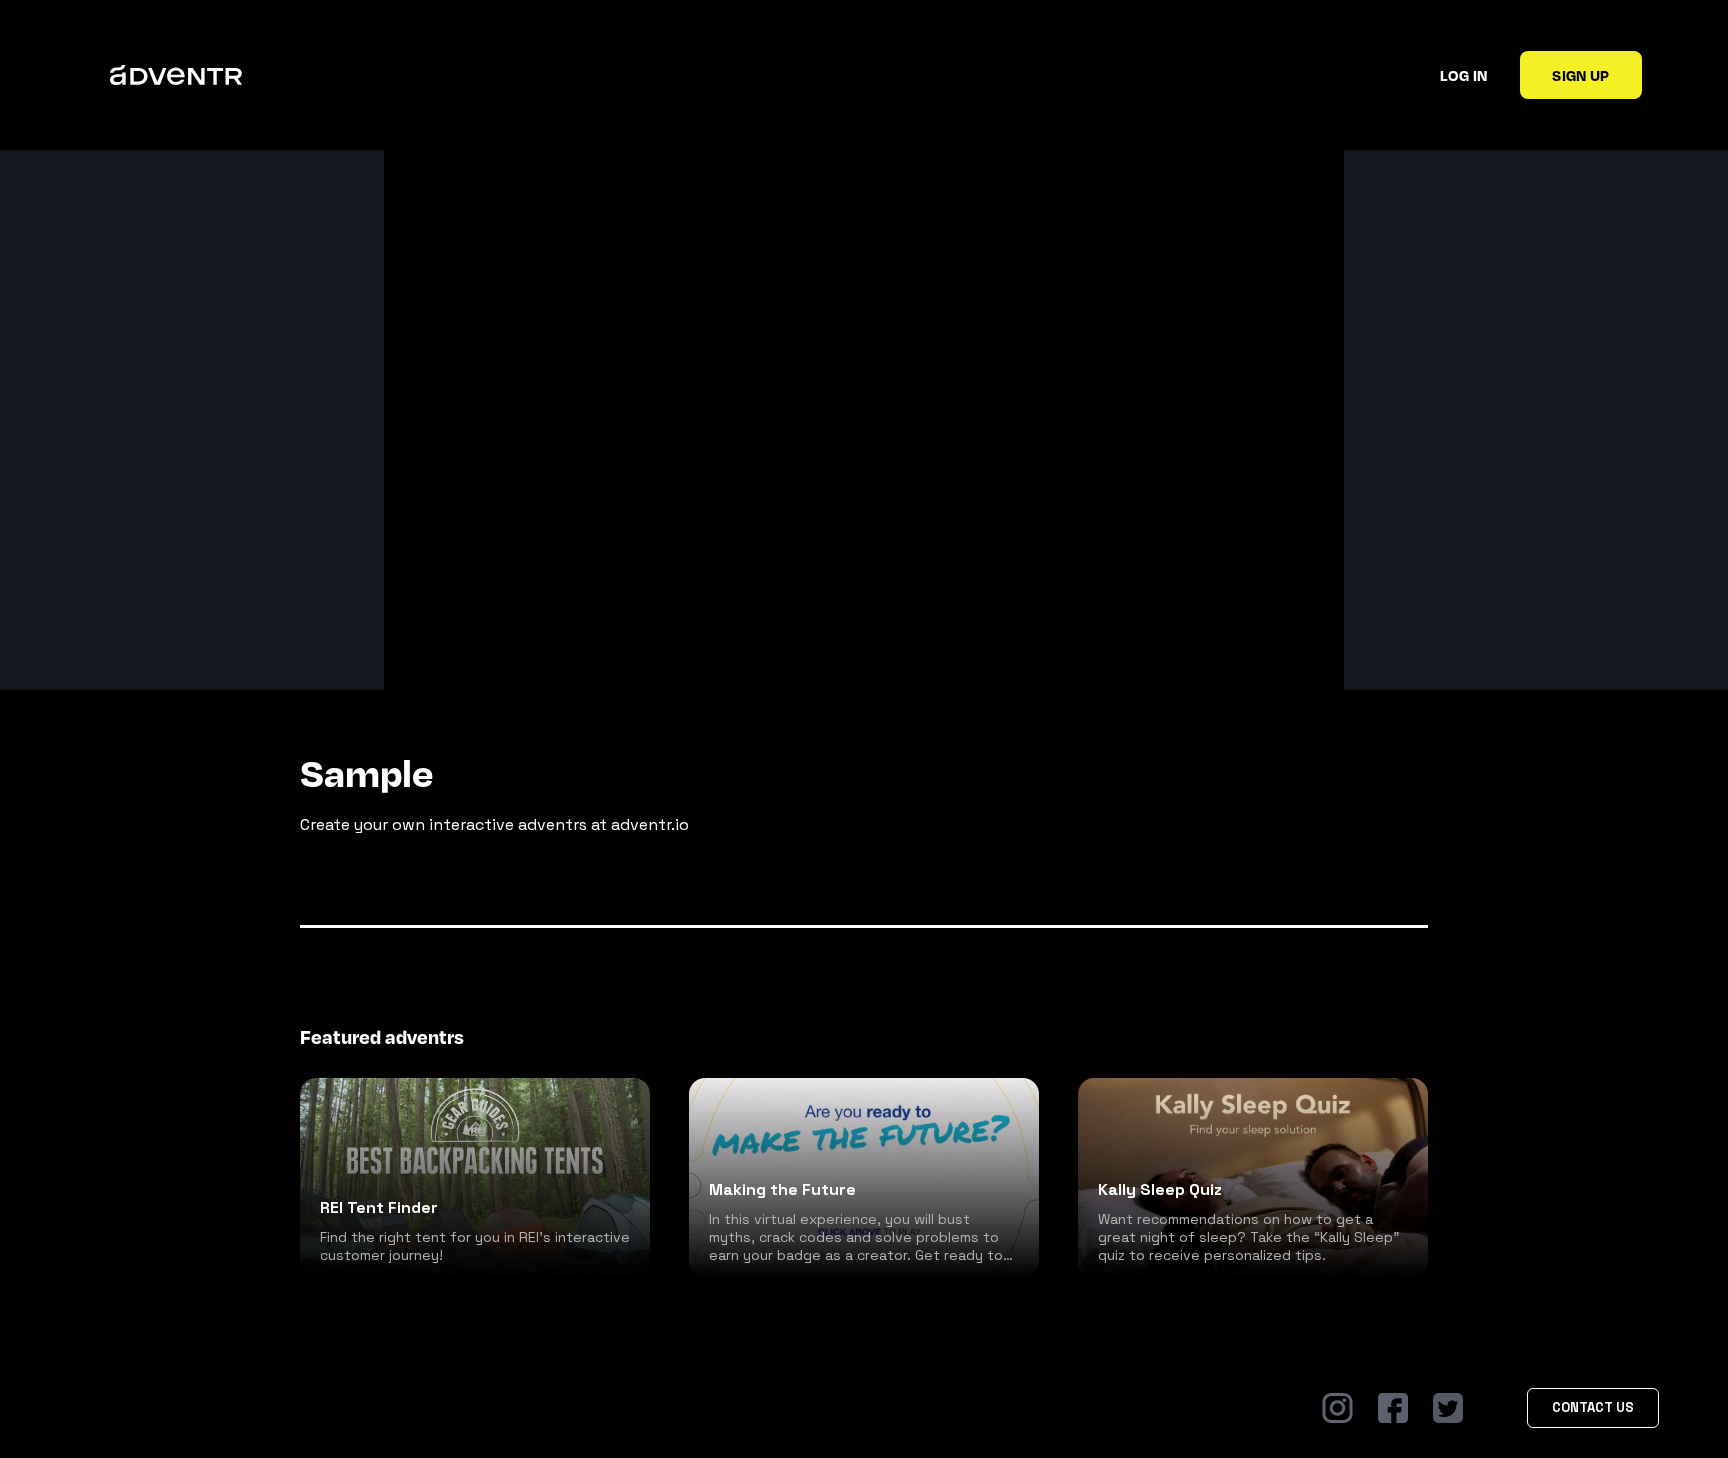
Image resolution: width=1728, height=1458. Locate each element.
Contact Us (1593, 1407)
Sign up (1580, 75)
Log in (1463, 75)
